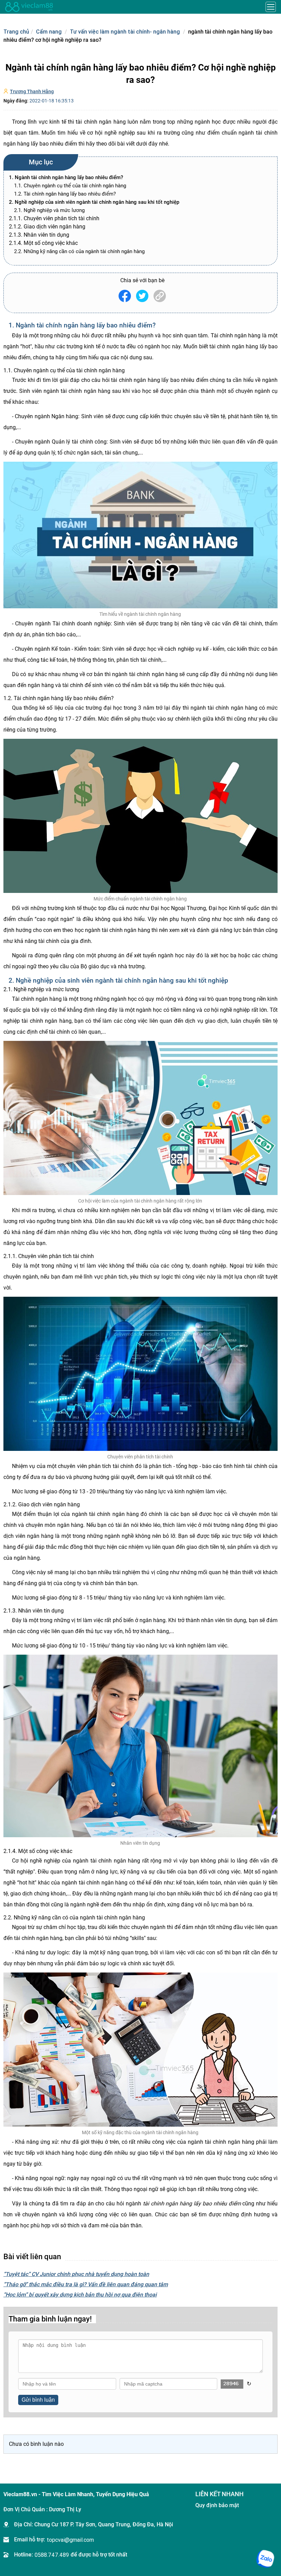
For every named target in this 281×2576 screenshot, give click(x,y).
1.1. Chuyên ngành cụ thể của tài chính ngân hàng (71, 186)
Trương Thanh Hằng (32, 91)
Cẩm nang (49, 32)
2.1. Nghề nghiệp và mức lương (50, 210)
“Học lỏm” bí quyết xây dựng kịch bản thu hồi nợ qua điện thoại (80, 2295)
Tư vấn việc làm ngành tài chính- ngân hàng (125, 32)
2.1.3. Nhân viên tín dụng (39, 235)
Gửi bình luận (38, 2400)
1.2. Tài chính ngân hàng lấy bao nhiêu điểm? (66, 194)
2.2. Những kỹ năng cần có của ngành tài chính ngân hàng (80, 251)
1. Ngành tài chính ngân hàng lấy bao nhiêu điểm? (66, 177)
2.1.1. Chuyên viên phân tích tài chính (55, 218)
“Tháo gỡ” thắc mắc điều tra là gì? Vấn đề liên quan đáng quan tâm (86, 2284)
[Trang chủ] (29, 7)
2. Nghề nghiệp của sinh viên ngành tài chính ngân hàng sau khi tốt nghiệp (94, 202)
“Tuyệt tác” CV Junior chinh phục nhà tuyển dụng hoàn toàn (76, 2274)
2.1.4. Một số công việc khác (44, 243)
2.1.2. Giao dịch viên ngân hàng (48, 227)
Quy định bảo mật (217, 2505)
